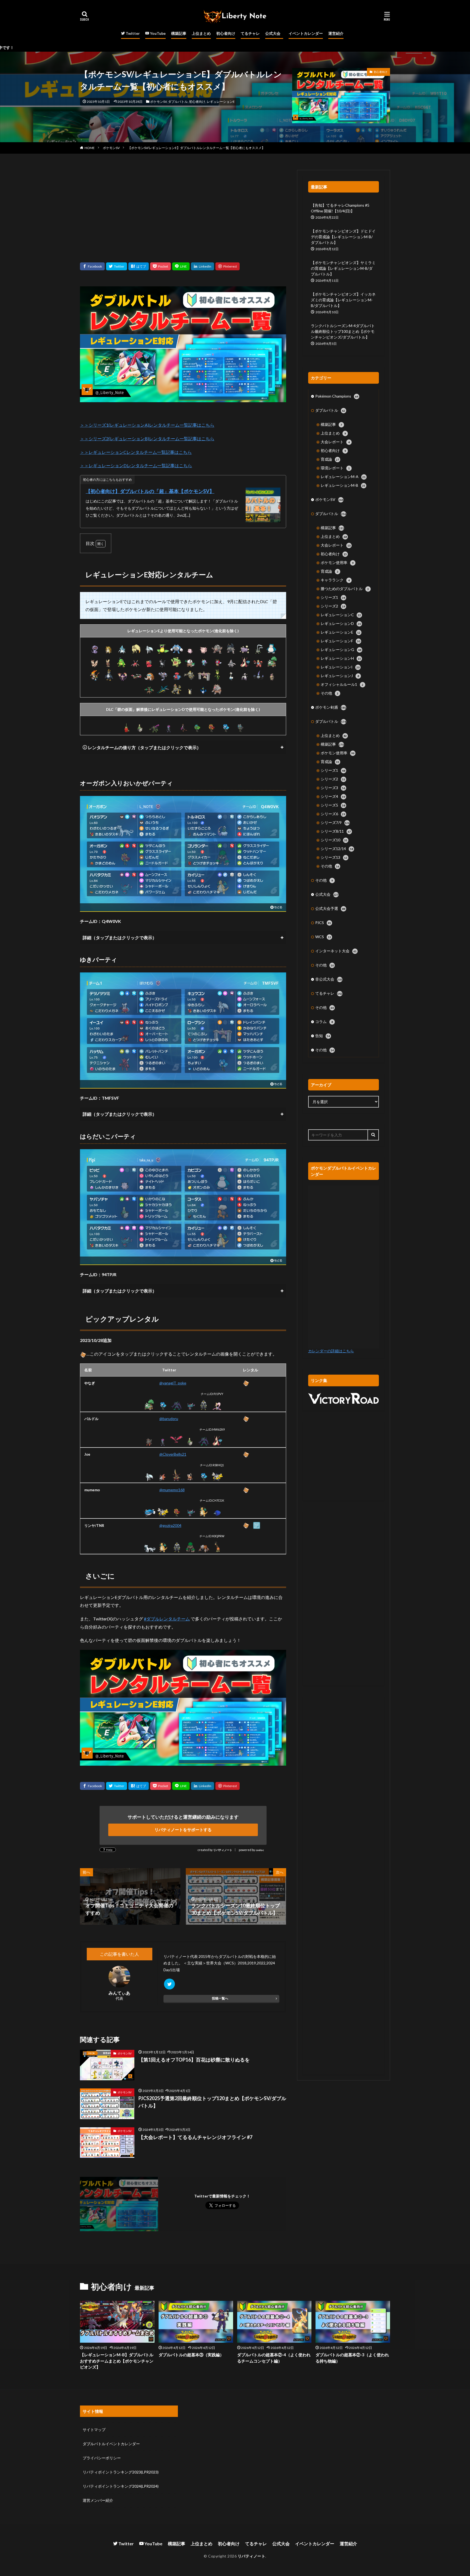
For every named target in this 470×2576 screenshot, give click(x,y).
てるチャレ (250, 33)
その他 (330, 693)
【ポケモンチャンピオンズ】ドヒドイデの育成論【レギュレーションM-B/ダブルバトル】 (343, 237)
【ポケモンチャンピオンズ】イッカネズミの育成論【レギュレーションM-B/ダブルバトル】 (343, 300)
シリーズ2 (333, 606)
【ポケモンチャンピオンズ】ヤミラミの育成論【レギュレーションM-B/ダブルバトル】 (343, 268)
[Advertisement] (183, 208)
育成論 (330, 459)
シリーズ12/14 (337, 849)
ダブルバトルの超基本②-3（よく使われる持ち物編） (352, 2358)
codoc (260, 1850)
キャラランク (335, 580)
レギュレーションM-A (343, 477)
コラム (324, 1022)
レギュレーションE (221, 102)
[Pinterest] (228, 266)
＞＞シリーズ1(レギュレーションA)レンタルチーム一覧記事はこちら (147, 425)
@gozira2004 (170, 1525)
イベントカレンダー (306, 33)
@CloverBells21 (173, 1454)
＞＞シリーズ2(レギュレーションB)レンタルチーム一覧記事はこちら (147, 438)
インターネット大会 (336, 951)
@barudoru (169, 1419)
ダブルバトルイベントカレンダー (111, 2444)
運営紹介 (336, 33)
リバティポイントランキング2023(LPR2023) (121, 2472)
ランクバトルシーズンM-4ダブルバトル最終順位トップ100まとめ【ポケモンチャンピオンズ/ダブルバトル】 (343, 331)
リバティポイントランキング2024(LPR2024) (121, 2486)
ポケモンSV (158, 102)
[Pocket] (160, 266)
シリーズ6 (333, 814)
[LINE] (181, 266)
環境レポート (335, 468)
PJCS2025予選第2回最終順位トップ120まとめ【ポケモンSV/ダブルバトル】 (212, 2102)
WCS (323, 937)
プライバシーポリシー (102, 2458)
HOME (90, 148)
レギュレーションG (341, 650)
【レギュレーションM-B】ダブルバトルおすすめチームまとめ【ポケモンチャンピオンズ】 (117, 2361)
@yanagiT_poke (173, 1383)
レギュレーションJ (340, 676)
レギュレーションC (341, 615)
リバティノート (223, 1850)
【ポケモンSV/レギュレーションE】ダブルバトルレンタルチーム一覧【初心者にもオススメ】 (196, 148)
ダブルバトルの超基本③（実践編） (191, 2355)
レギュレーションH (341, 658)
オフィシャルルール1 (342, 684)
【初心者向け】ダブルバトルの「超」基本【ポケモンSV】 (150, 491)
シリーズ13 (334, 857)
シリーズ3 (333, 788)
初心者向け (226, 33)
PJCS (323, 923)
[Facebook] (92, 266)
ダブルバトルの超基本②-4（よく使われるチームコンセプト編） (274, 2358)
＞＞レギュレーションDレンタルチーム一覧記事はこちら (136, 465)
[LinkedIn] (202, 266)
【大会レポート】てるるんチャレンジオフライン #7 (195, 2137)
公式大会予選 (330, 908)
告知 (323, 1036)
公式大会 (273, 33)
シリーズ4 (333, 796)
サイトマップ (94, 2430)
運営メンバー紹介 (98, 2500)
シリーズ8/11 (336, 831)
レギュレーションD (341, 623)
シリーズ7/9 (335, 822)
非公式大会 (329, 979)
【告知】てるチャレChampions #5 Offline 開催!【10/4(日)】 (340, 208)
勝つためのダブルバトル (345, 589)
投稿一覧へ (220, 1998)
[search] (373, 1135)
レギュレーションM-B (343, 485)
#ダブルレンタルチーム (167, 1619)
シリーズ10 (334, 840)
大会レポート (335, 442)
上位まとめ (201, 33)
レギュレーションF (340, 641)
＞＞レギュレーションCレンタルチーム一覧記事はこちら (136, 452)
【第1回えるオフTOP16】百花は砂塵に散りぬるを (194, 2060)
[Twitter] (117, 266)
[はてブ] (139, 266)
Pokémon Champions (337, 396)
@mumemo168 (172, 1490)
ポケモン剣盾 (331, 707)
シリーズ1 (333, 597)
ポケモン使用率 (337, 562)
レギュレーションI (340, 667)
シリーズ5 (333, 805)
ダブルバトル (178, 102)
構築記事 (179, 33)
